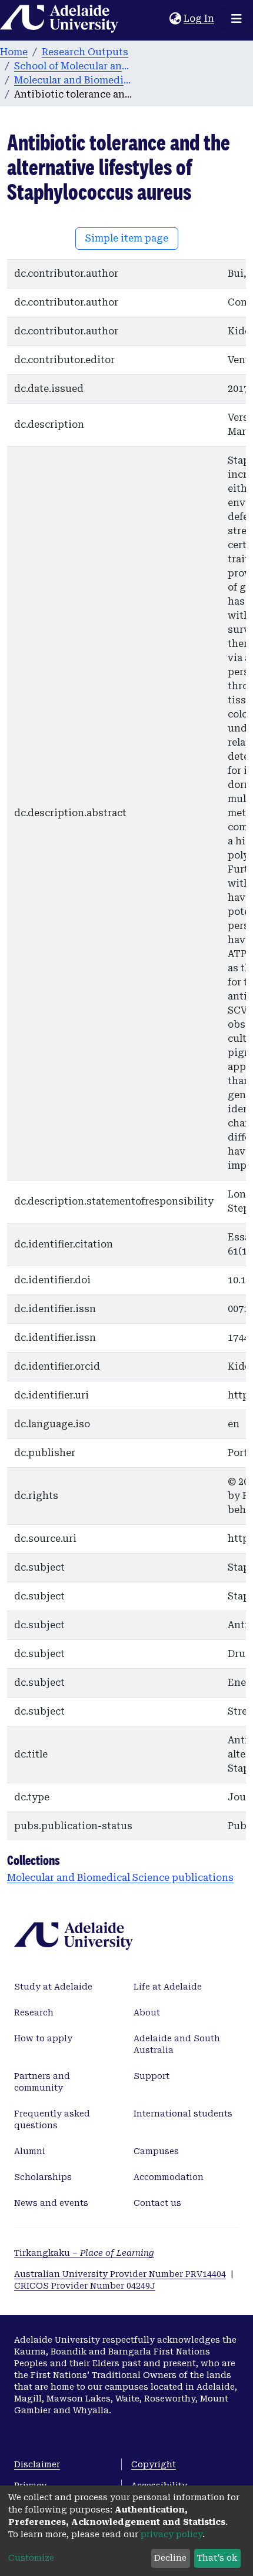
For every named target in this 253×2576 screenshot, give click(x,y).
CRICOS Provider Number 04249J (85, 2286)
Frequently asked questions (52, 2119)
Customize (31, 2558)
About (147, 2012)
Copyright (154, 2464)
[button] (175, 19)
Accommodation (169, 2177)
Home (14, 52)
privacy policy (172, 2534)
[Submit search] (160, 19)
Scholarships (43, 2177)
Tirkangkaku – (84, 2253)
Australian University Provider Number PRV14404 (120, 2274)
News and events (51, 2203)
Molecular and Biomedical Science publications (73, 80)
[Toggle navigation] (237, 19)
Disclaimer (37, 2464)
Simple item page (127, 238)
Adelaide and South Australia (177, 2044)
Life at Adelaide (168, 1987)
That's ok (217, 2558)
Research (34, 2012)
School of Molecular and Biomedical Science (73, 66)
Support (152, 2076)
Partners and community (42, 2082)
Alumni (30, 2151)
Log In (199, 19)
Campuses (156, 2151)
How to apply (43, 2038)
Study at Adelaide (53, 1987)
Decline (170, 2558)
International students (183, 2114)
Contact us (157, 2203)
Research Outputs (85, 52)
